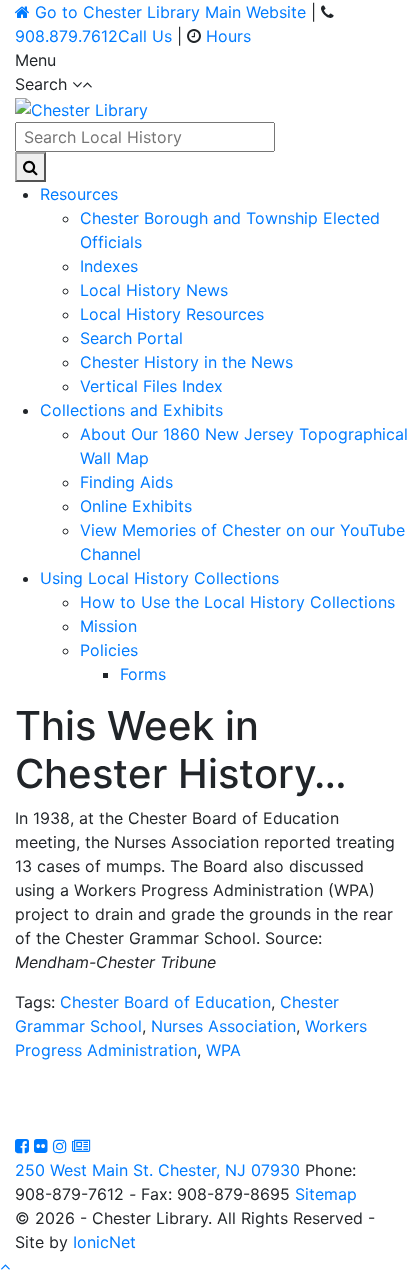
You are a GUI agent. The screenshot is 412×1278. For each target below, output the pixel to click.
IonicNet (104, 1242)
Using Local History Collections (159, 578)
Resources (79, 194)
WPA (223, 1050)
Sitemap (326, 1194)
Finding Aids (126, 482)
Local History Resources (172, 314)
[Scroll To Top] (5, 1266)
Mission (108, 626)
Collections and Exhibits (131, 410)
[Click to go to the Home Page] (81, 108)
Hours (228, 36)
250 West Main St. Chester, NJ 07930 (157, 1170)
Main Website (170, 12)
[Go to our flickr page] (43, 1146)
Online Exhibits (136, 506)
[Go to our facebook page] (24, 1146)
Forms (143, 674)
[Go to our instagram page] (62, 1146)
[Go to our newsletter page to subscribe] (81, 1146)
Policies (109, 650)
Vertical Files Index (151, 386)
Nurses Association (223, 1026)
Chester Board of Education (165, 1002)
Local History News (154, 290)
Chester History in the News (186, 362)
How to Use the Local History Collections (237, 602)
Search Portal (131, 338)
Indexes (109, 266)
